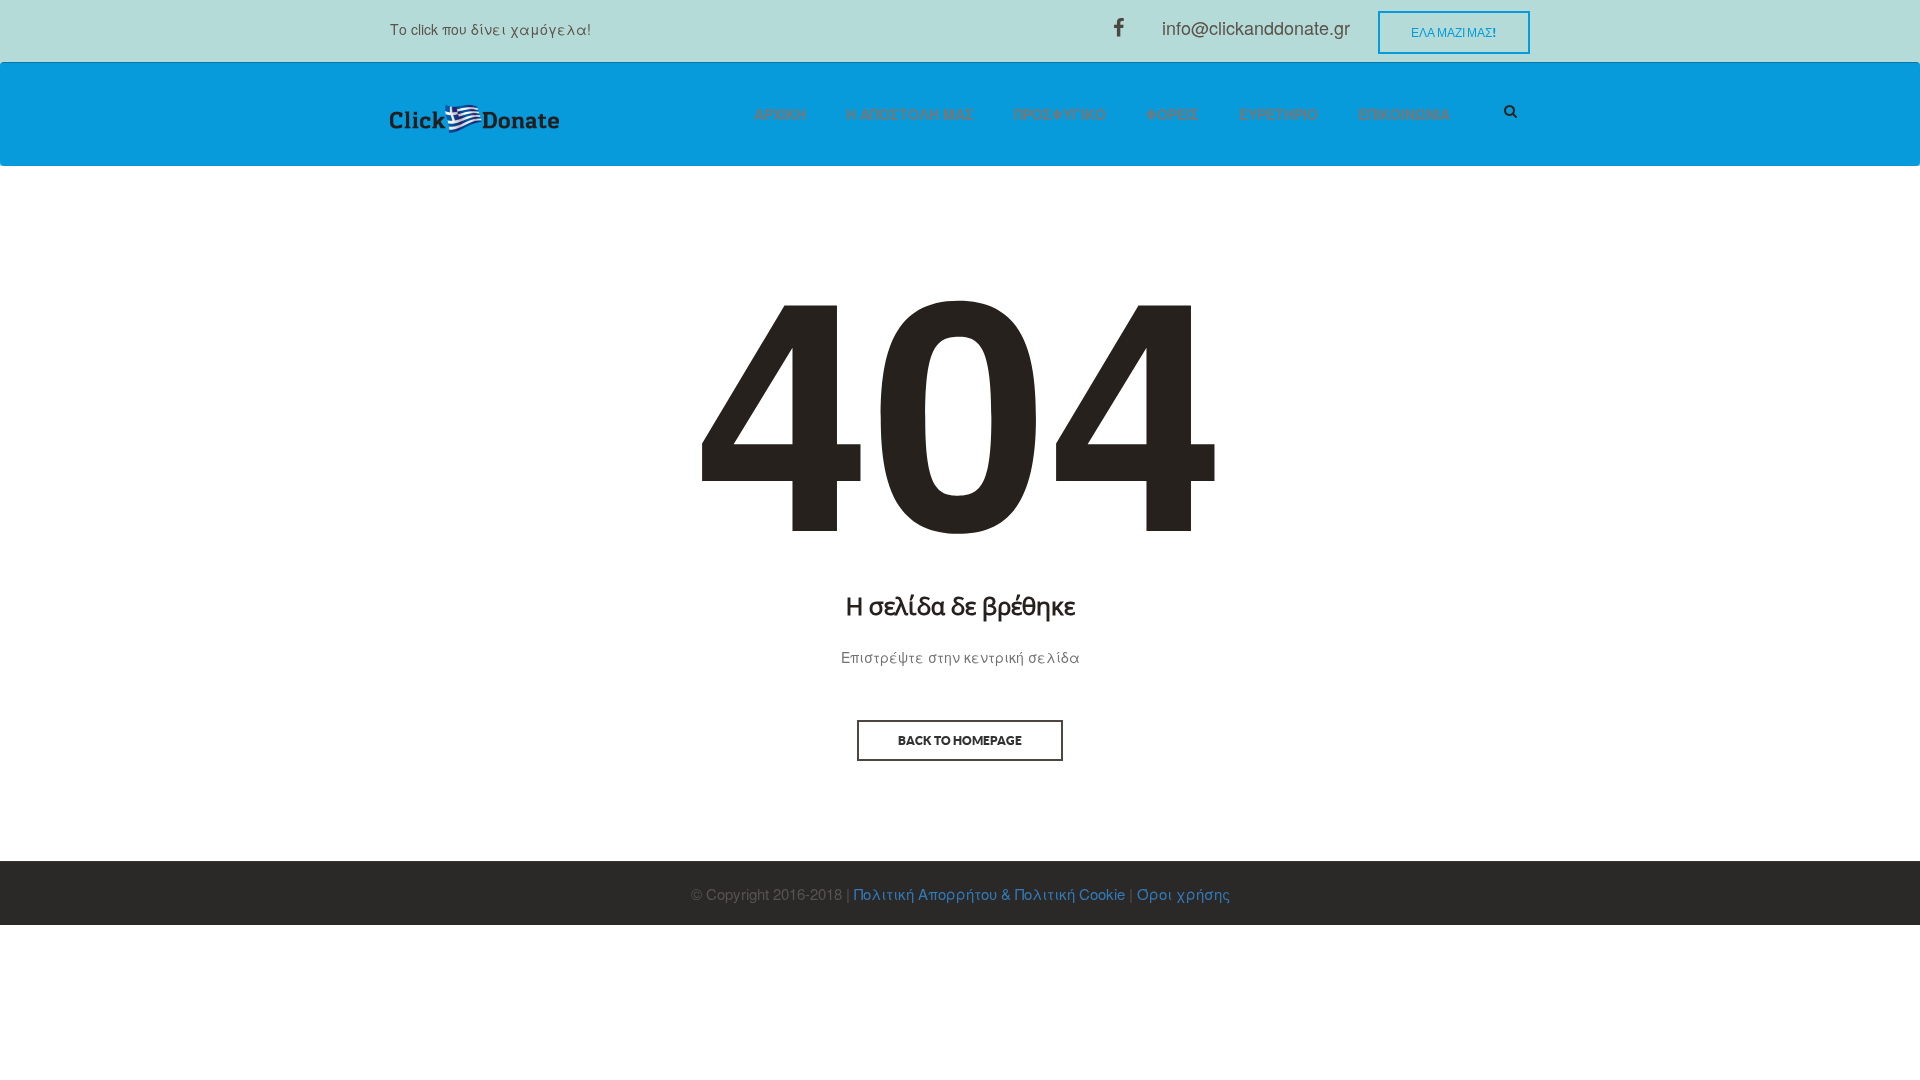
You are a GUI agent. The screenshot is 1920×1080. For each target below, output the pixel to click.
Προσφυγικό (1060, 114)
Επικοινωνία (1404, 114)
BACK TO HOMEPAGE (960, 740)
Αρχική (780, 114)
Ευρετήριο (1278, 114)
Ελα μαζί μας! (1454, 32)
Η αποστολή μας (910, 114)
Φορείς (1172, 114)
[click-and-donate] (474, 119)
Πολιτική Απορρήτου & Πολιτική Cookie (989, 893)
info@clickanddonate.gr (1256, 27)
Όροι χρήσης (1183, 893)
